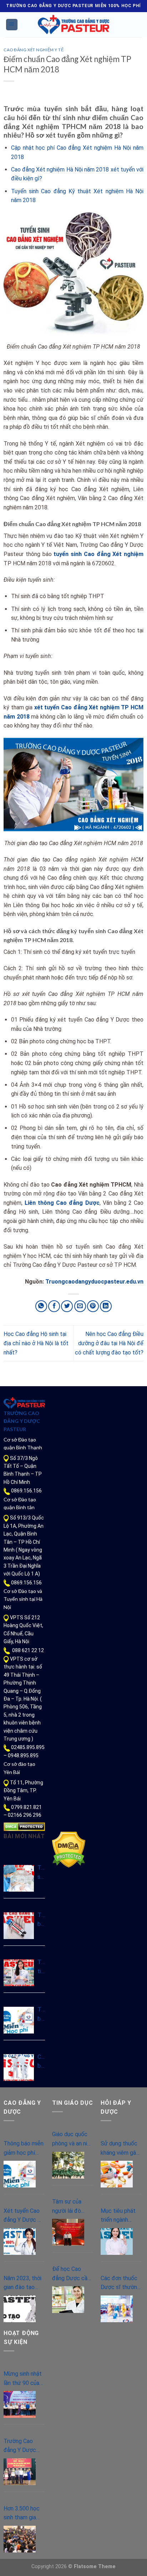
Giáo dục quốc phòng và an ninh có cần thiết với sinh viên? (72, 2139)
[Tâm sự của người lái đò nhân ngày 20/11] (68, 2232)
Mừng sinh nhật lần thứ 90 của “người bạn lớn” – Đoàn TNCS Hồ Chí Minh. (23, 2379)
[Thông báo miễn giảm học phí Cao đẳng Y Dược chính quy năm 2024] (19, 2020)
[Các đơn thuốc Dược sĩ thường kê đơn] (117, 2309)
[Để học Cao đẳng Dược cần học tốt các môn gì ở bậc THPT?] (68, 2300)
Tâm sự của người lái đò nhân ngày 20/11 (67, 2207)
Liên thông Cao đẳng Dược (62, 1203)
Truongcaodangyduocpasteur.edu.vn (94, 1282)
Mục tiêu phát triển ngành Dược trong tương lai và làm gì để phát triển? (120, 2216)
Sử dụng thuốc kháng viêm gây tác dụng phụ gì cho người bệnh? (121, 2149)
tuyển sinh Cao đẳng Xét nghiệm (98, 554)
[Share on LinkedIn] (106, 1306)
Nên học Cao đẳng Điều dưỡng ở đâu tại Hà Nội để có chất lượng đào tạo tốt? (109, 1343)
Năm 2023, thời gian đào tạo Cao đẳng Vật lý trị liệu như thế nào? (23, 2283)
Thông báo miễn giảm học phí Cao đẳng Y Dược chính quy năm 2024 (41, 2015)
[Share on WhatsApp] (41, 1306)
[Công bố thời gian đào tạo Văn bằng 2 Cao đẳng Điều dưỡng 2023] (19, 2068)
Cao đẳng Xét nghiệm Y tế (34, 50)
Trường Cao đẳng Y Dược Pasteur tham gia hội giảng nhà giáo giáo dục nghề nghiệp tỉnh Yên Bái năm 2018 (24, 2446)
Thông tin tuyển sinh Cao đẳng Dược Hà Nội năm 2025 (41, 1967)
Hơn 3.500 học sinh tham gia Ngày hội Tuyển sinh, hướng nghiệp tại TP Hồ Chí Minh (23, 2514)
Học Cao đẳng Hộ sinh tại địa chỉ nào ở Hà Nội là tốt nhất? (36, 1343)
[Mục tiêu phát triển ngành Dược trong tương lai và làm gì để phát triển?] (117, 2241)
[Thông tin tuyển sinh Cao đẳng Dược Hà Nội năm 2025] (19, 1973)
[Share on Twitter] (67, 1306)
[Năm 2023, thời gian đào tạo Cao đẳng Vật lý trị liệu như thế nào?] (20, 2309)
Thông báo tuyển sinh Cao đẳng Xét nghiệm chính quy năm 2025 (41, 1920)
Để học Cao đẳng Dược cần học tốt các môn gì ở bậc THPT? (71, 2274)
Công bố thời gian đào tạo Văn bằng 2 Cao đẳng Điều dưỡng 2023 (41, 2062)
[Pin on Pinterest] (93, 1306)
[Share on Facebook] (54, 1306)
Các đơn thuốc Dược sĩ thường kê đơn (120, 2283)
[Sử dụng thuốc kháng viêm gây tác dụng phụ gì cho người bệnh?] (117, 2174)
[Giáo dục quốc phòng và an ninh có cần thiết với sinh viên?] (68, 2165)
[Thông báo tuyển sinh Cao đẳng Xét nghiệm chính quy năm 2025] (19, 1926)
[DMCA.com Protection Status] (24, 1826)
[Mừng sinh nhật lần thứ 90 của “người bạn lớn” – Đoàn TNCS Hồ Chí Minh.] (20, 2404)
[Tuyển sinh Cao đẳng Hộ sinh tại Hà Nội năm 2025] (19, 1878)
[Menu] (12, 25)
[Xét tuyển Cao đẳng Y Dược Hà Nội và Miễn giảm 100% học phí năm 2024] (20, 2241)
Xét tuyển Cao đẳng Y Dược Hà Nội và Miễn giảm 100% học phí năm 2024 (24, 2216)
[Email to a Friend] (80, 1306)
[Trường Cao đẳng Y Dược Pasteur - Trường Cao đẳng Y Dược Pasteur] (73, 25)
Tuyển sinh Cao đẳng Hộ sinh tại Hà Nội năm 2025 (41, 1873)
